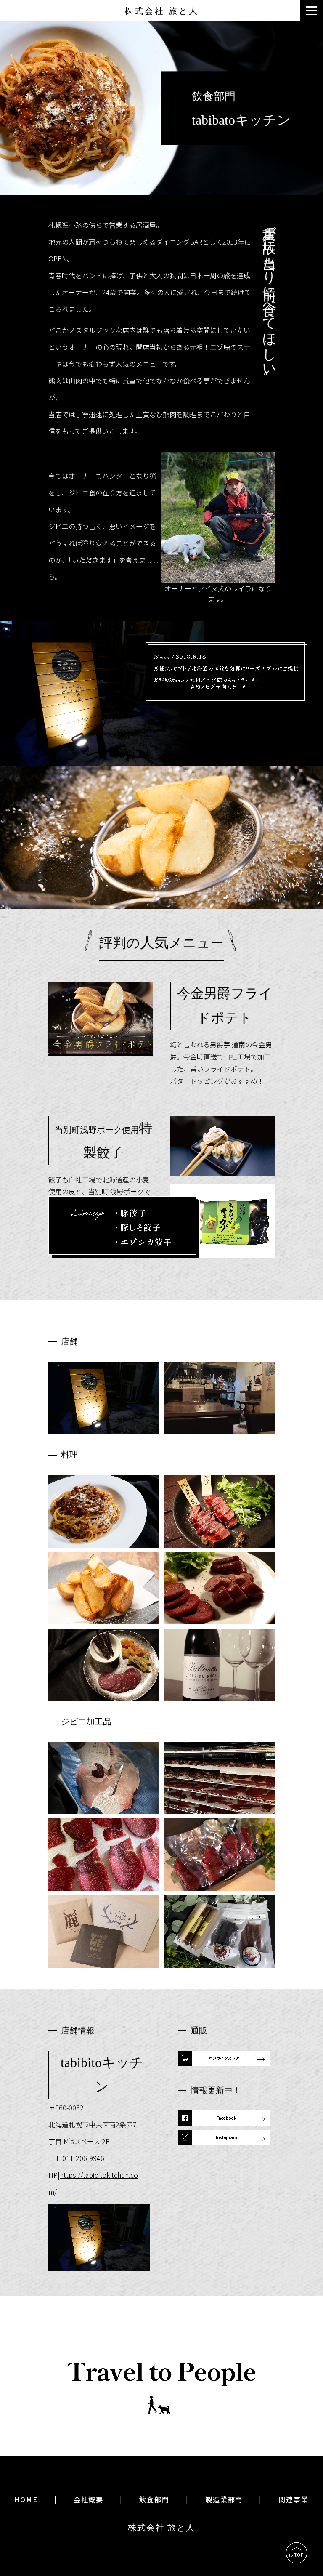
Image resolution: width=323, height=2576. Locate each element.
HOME (26, 2499)
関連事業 (294, 2499)
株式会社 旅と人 (162, 11)
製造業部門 (224, 2499)
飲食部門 (154, 2499)
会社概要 (89, 2499)
